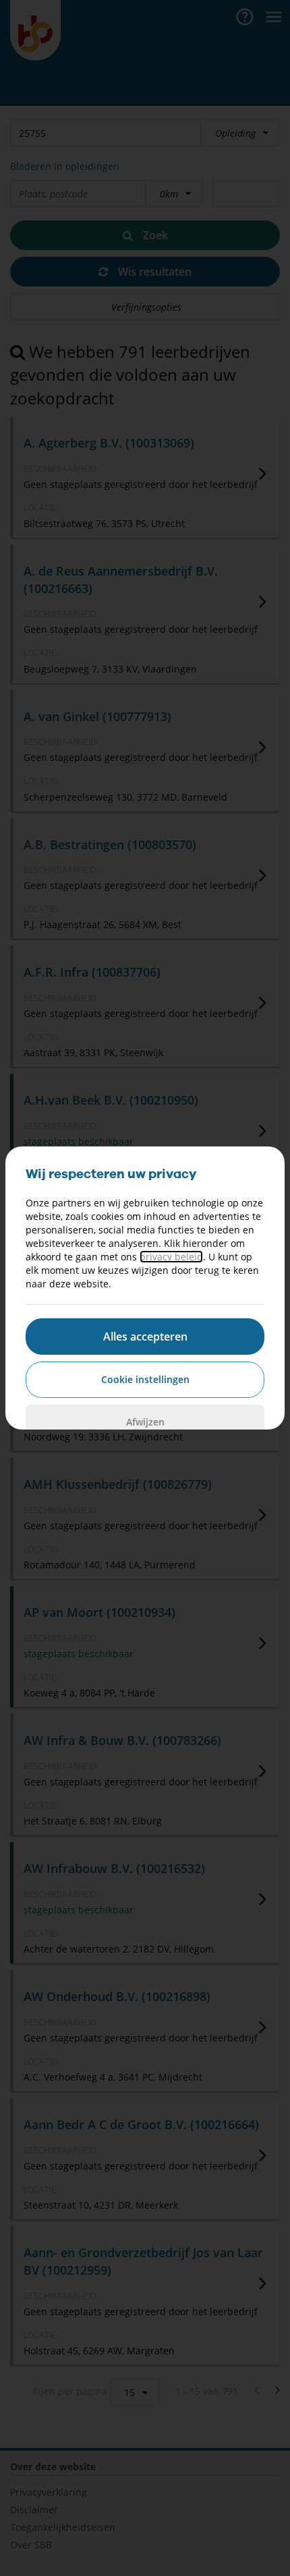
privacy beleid (171, 1257)
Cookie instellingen (145, 1379)
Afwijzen (145, 1422)
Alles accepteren (145, 1337)
